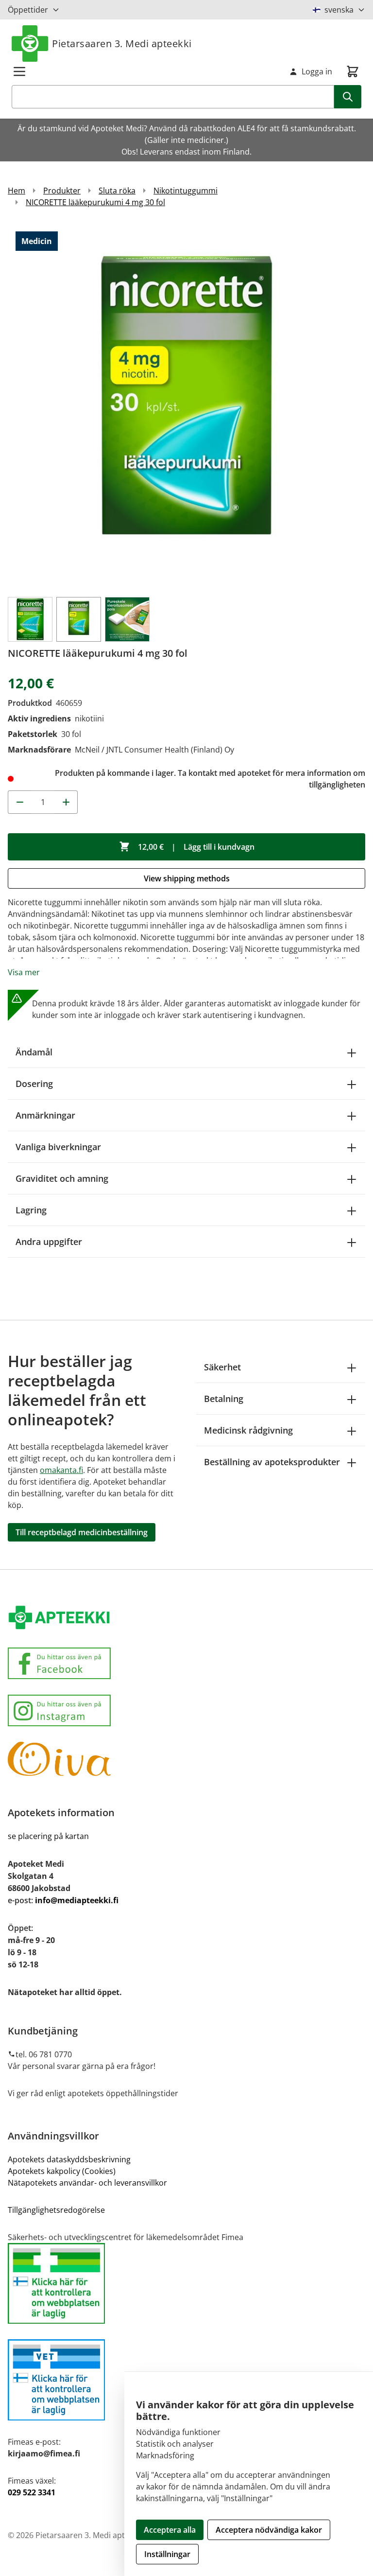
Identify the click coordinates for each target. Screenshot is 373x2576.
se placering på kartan (48, 1836)
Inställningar (167, 2554)
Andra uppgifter (49, 1242)
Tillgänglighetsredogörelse (56, 2210)
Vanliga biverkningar (58, 1147)
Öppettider (28, 10)
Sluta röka (117, 191)
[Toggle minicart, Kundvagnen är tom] (353, 71)
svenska (339, 10)
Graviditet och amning (62, 1178)
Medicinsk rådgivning (248, 1430)
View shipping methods (187, 878)
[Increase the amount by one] (66, 802)
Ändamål (34, 1052)
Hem (17, 191)
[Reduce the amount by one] (19, 802)
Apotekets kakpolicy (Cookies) (62, 2171)
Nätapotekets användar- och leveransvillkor (88, 2183)
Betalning (224, 1399)
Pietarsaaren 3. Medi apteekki (122, 44)
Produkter (62, 191)
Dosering (34, 1084)
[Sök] (348, 97)
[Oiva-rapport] (186, 1759)
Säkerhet (222, 1367)
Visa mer (24, 972)
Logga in (317, 71)
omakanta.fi (61, 1470)
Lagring (31, 1210)
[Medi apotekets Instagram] (186, 1710)
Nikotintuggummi (186, 191)
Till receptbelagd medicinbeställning (82, 1532)
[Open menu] (19, 71)
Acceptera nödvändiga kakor (269, 2530)
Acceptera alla (170, 2530)
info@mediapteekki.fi (77, 1900)
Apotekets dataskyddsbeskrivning (69, 2159)
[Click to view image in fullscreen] (186, 406)
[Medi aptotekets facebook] (186, 1663)
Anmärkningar (45, 1115)
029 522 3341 (32, 2492)
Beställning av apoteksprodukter (272, 1462)
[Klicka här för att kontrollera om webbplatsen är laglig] (186, 2284)
